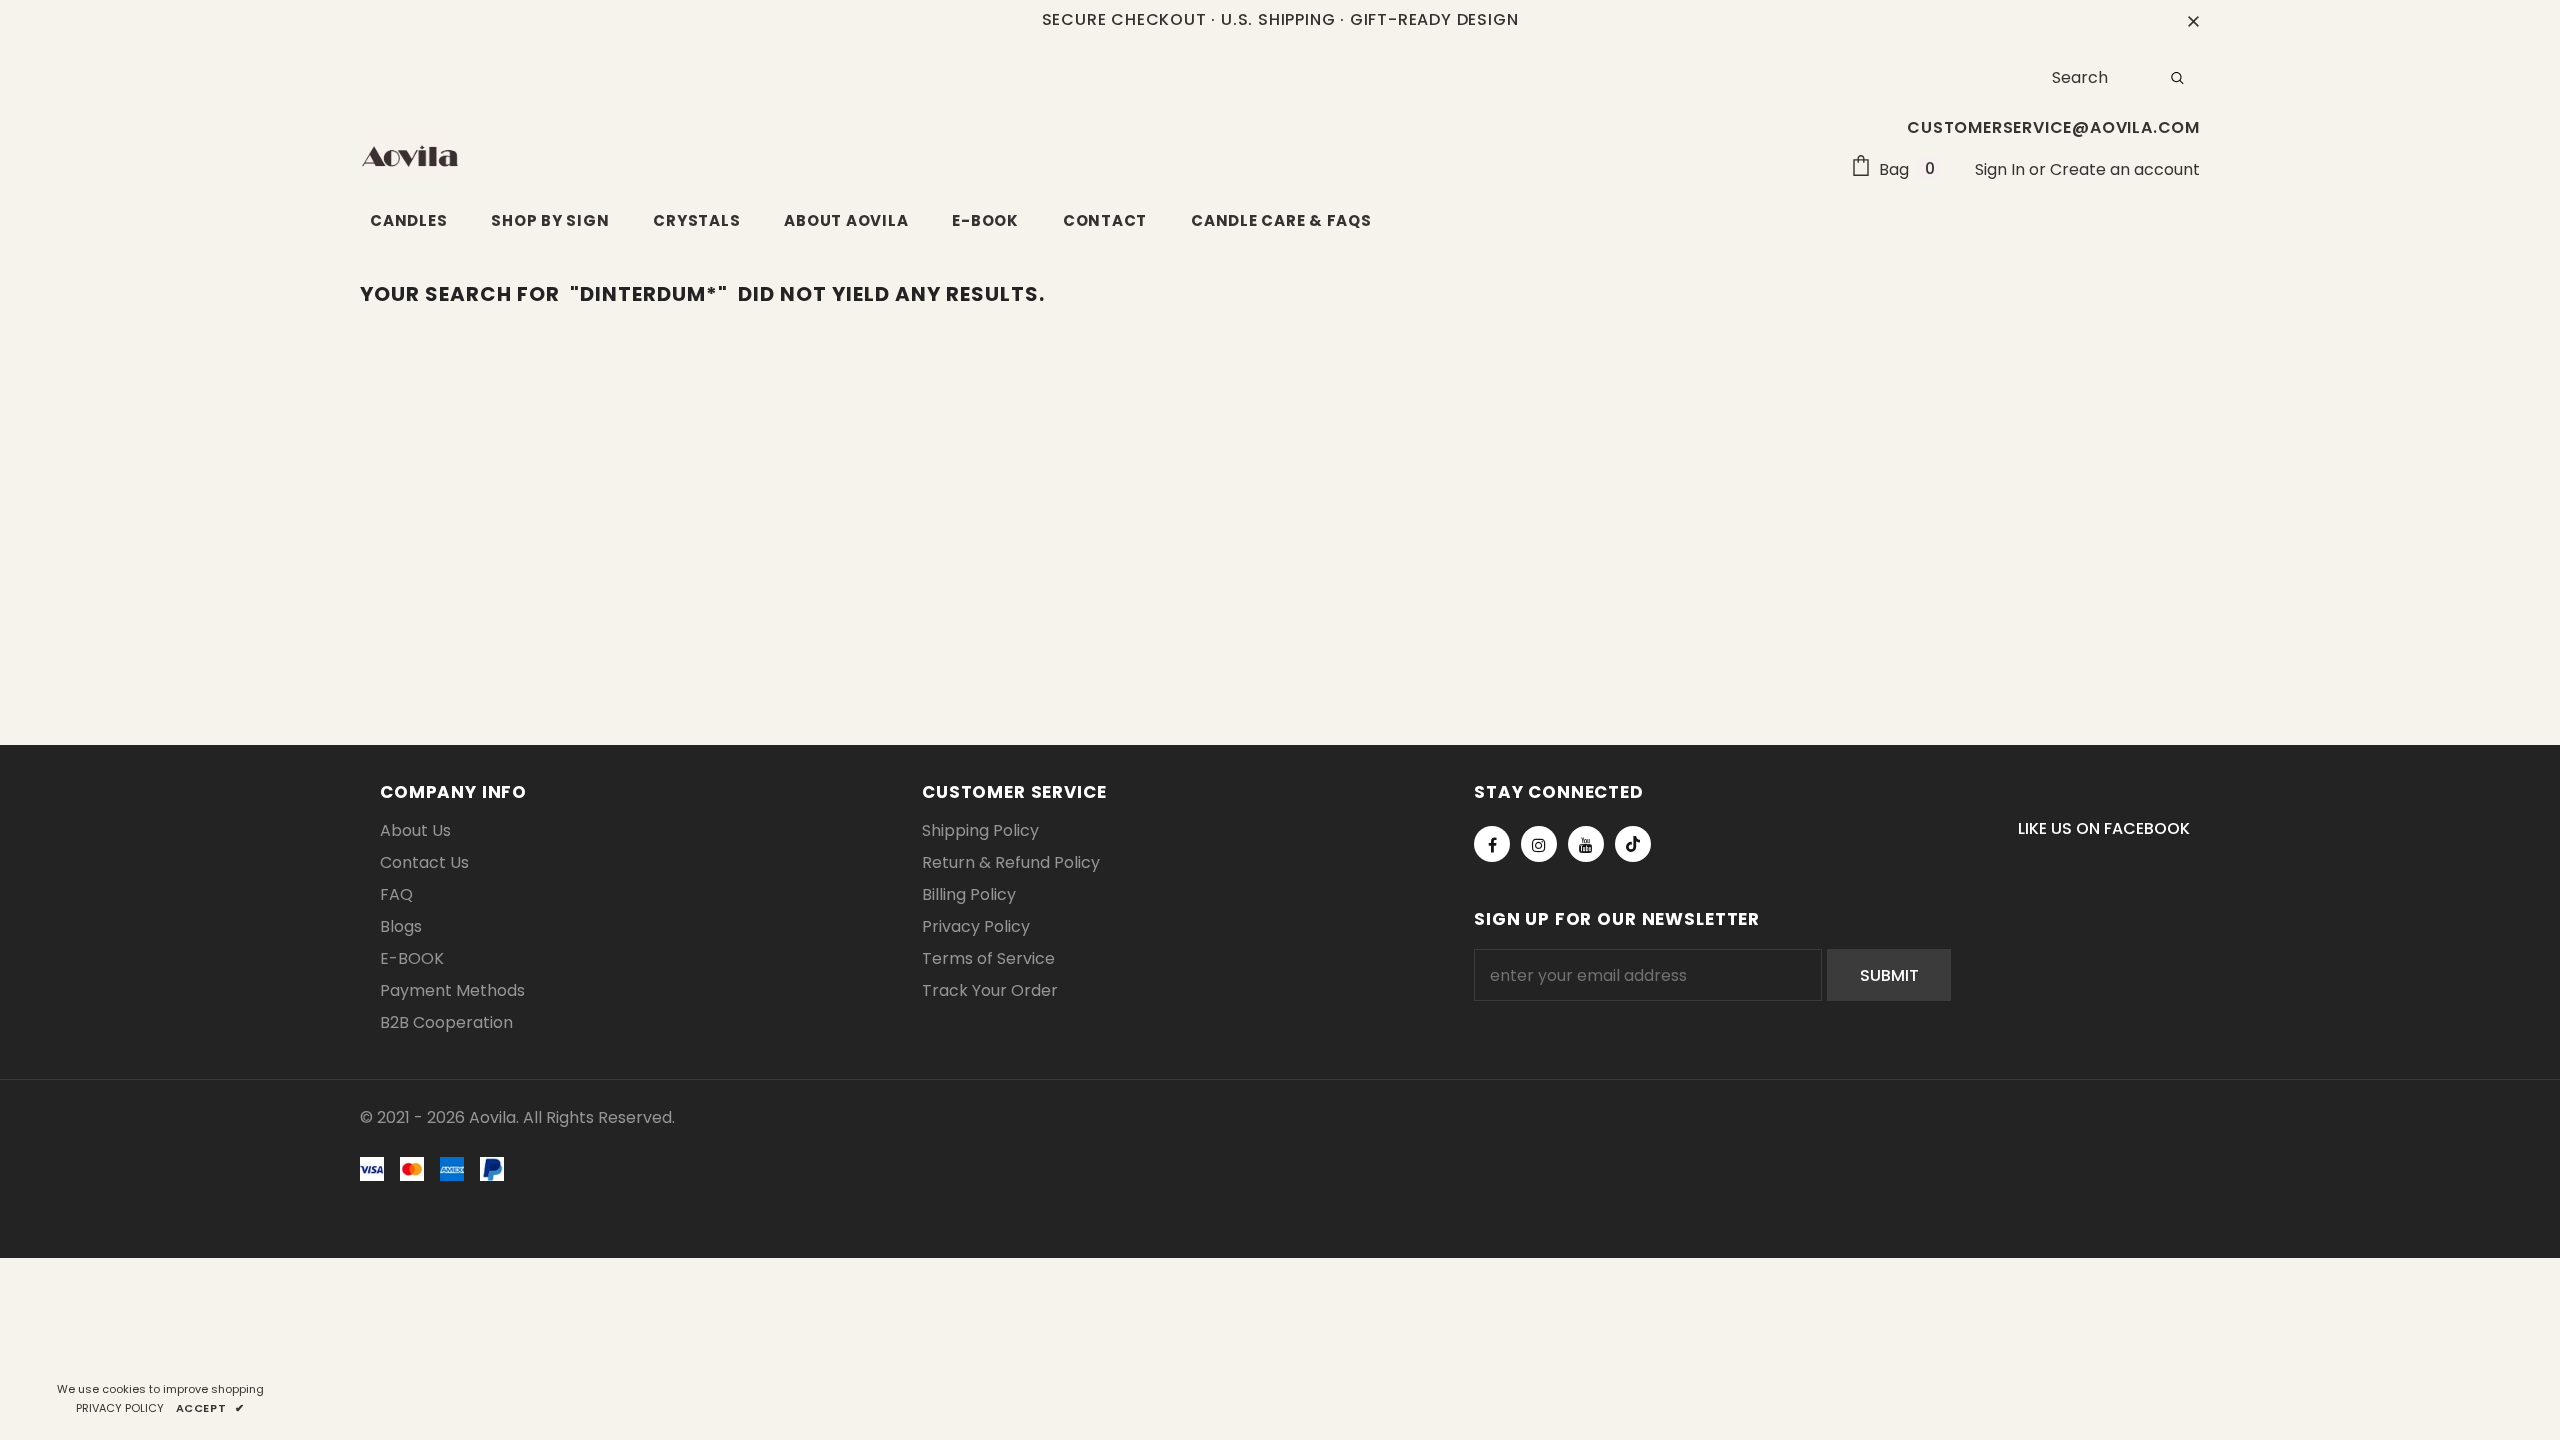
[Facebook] (1492, 844)
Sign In (2002, 169)
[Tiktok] (1633, 844)
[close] (2193, 20)
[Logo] (410, 156)
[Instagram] (1539, 844)
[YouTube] (1586, 844)
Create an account (2125, 169)
